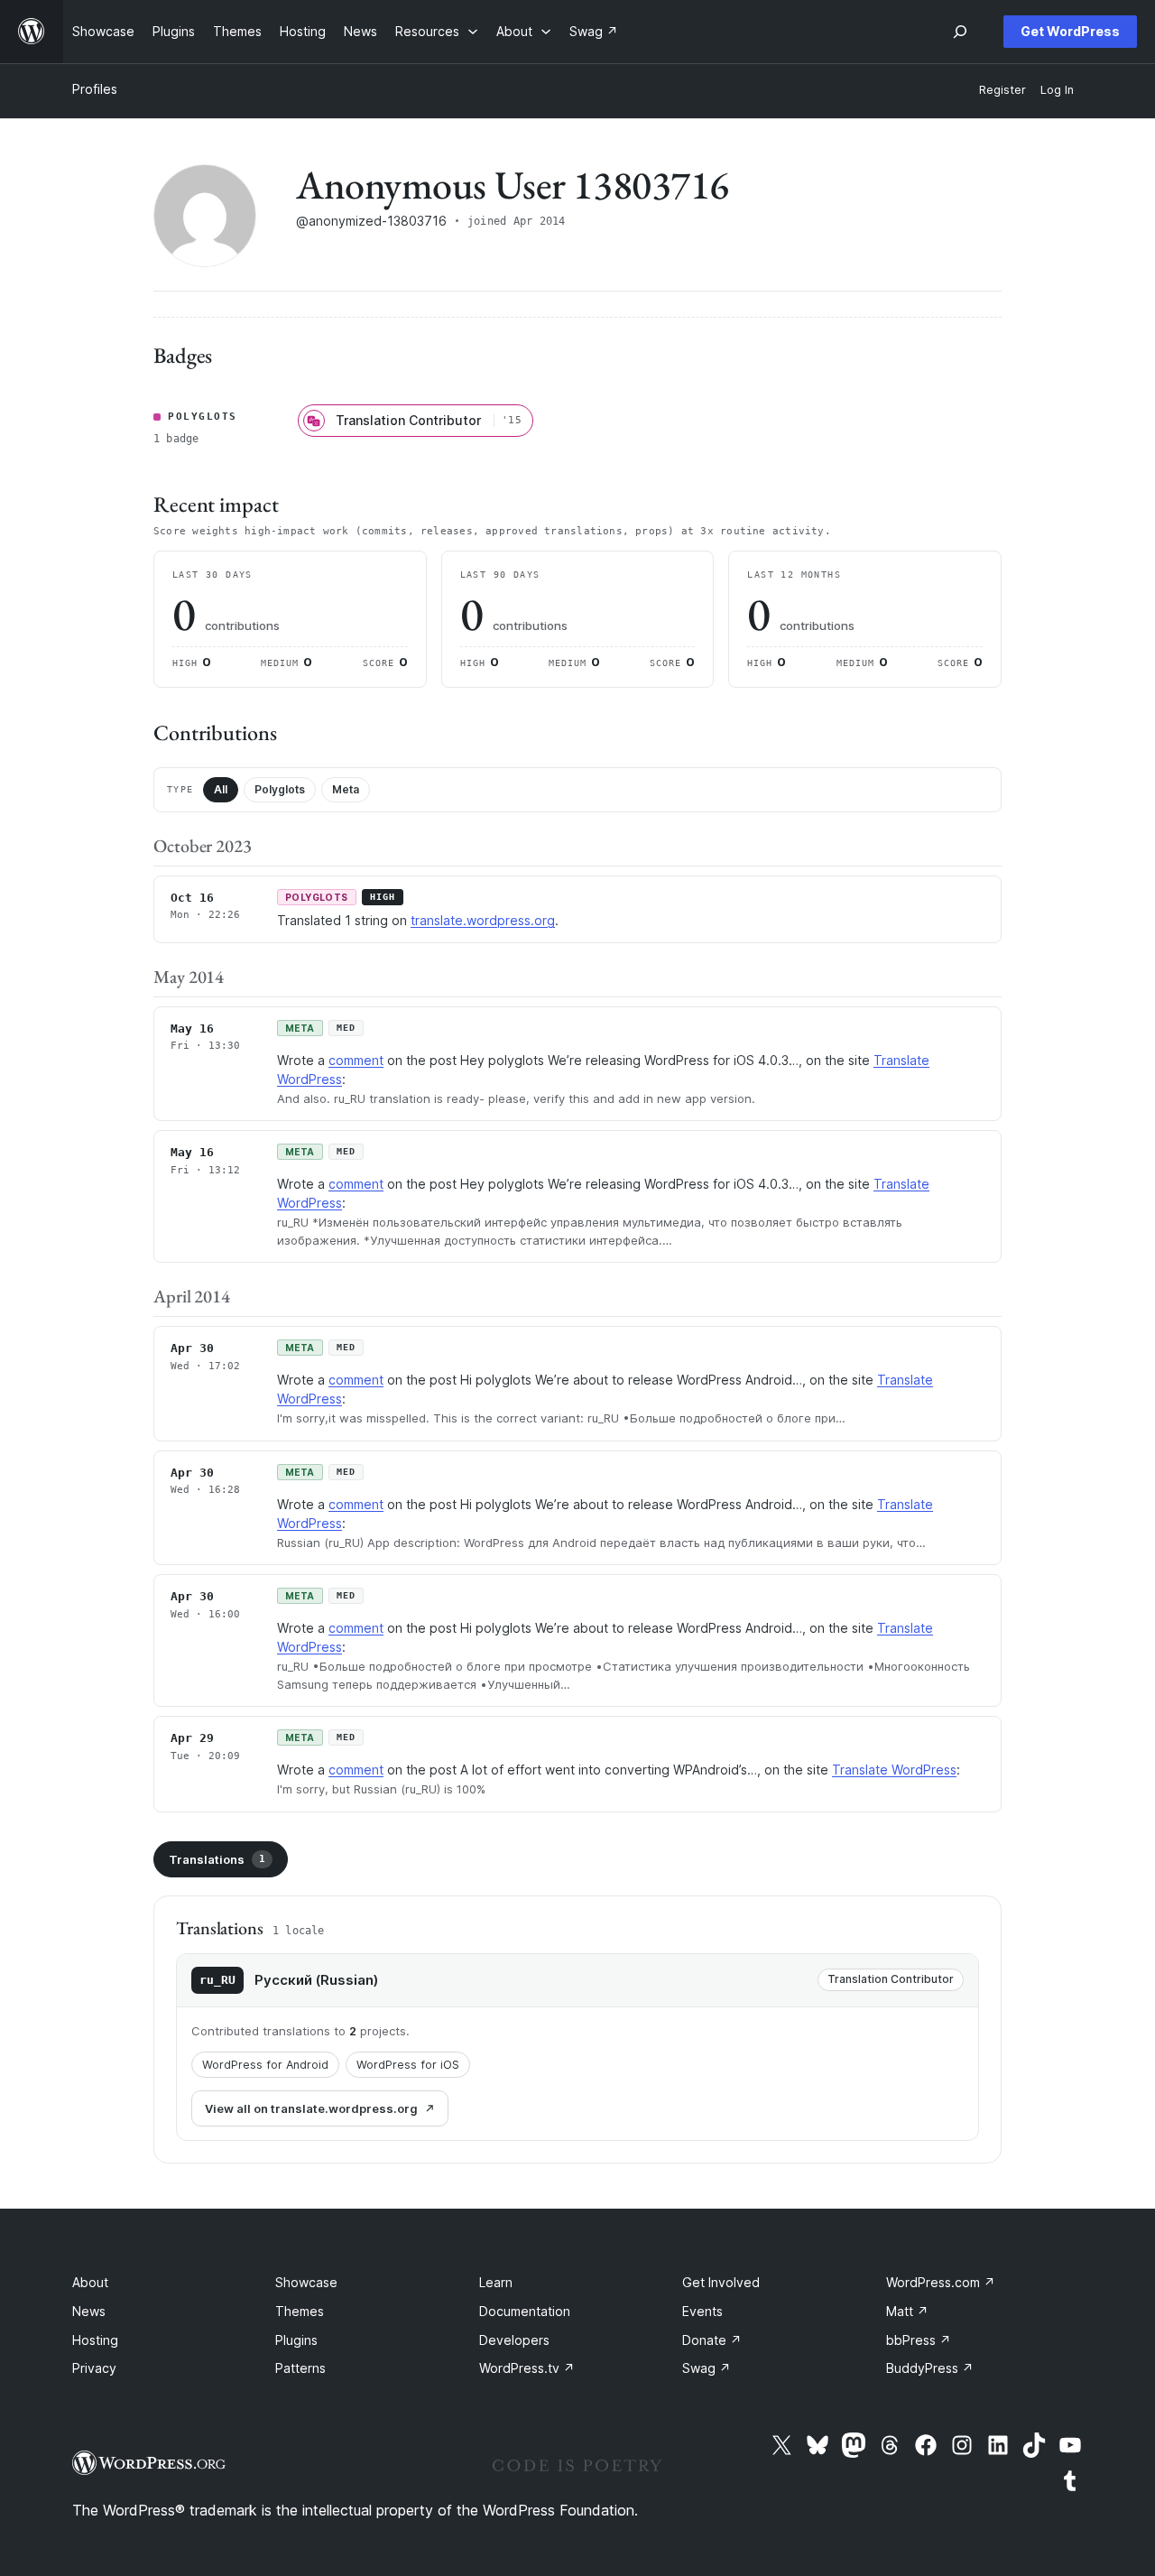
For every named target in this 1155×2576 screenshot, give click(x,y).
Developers (514, 2340)
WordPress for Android (265, 2065)
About (90, 2282)
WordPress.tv (527, 2368)
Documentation (525, 2311)
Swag (707, 2368)
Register (1003, 90)
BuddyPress (930, 2368)
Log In (1057, 90)
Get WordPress (1070, 31)
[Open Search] (960, 32)
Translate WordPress (894, 1770)
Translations (217, 1859)
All (221, 789)
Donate (712, 2340)
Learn (496, 2282)
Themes (300, 2311)
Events (702, 2311)
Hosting (95, 2340)
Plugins (296, 2340)
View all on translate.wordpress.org (311, 2108)
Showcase (306, 2282)
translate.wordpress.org (483, 920)
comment (356, 1060)
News (89, 2311)
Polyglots (280, 789)
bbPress (919, 2340)
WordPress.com (941, 2282)
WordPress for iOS (408, 2065)
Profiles (95, 89)
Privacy (94, 2368)
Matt (907, 2311)
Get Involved (721, 2282)
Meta (346, 789)
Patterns (300, 2368)
